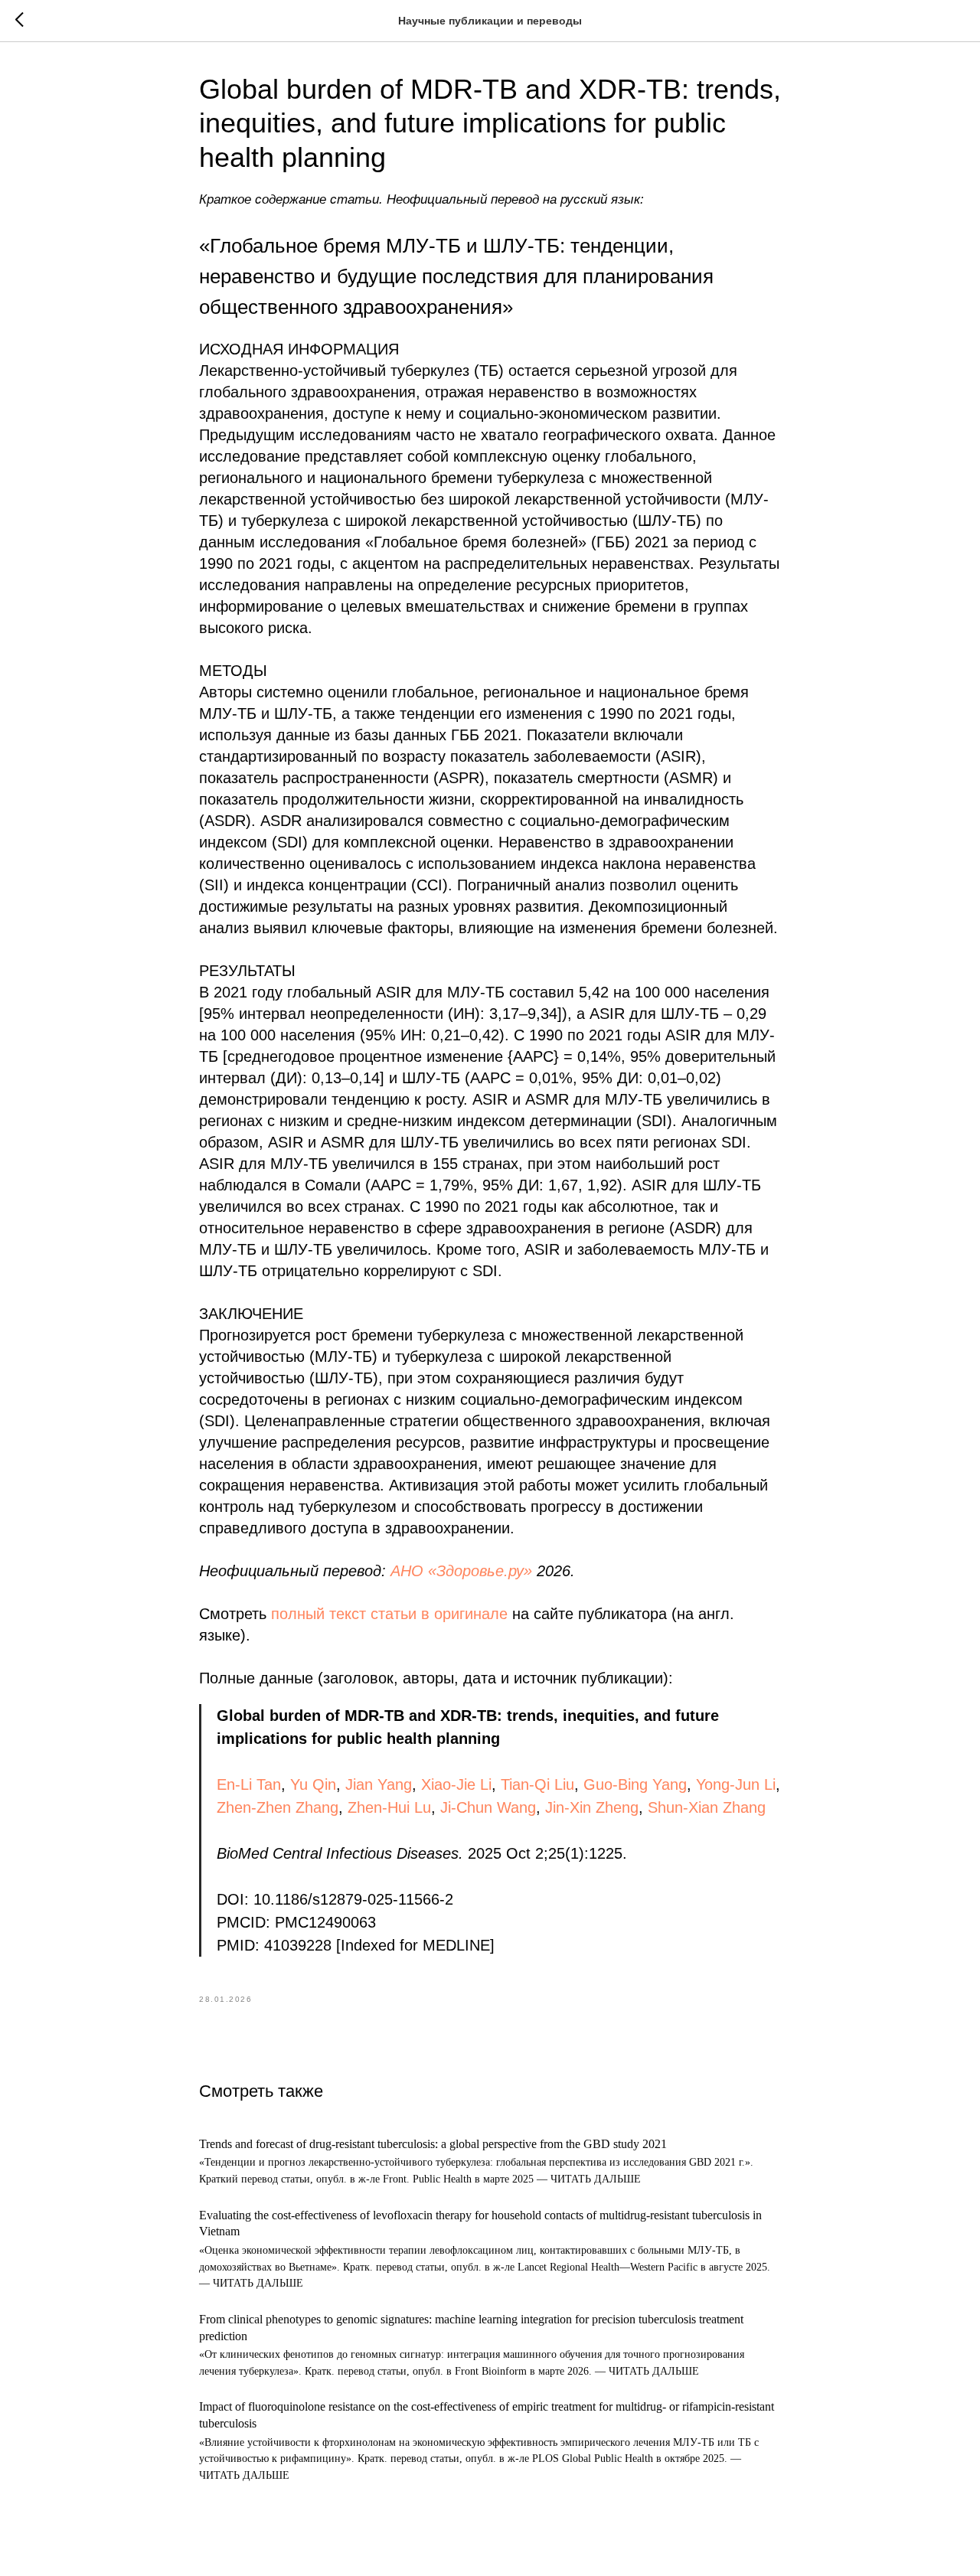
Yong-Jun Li (736, 1784)
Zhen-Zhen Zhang (278, 1807)
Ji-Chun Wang (488, 1807)
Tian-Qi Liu (537, 1784)
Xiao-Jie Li (456, 1784)
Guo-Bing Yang (635, 1784)
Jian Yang (379, 1784)
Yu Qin (313, 1784)
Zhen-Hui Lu (389, 1807)
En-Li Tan (249, 1784)
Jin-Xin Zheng (592, 1807)
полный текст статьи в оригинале (389, 1614)
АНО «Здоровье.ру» (461, 1571)
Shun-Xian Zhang (707, 1807)
